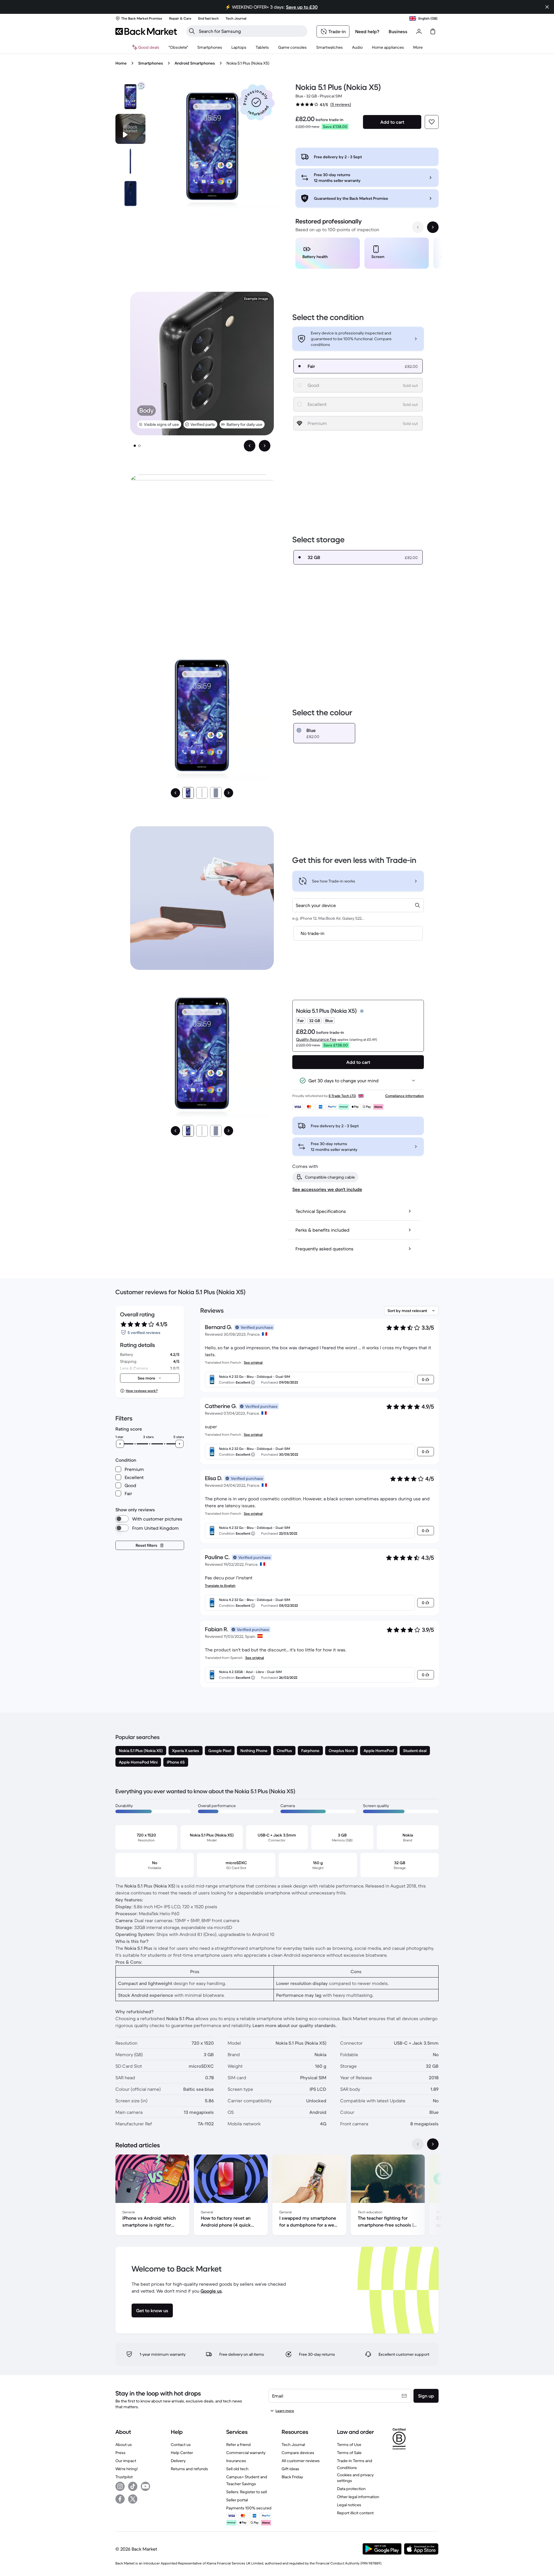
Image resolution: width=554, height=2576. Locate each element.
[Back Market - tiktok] (133, 2486)
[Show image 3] (216, 793)
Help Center (182, 2453)
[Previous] (175, 793)
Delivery (178, 2461)
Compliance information (405, 1096)
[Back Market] (146, 31)
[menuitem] (210, 47)
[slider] (120, 1444)
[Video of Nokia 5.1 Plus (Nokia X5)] (130, 129)
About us (124, 2445)
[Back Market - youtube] (145, 2486)
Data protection (351, 2489)
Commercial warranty (246, 2453)
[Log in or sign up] (419, 31)
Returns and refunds (189, 2469)
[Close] (547, 7)
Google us (211, 2291)
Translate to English (220, 1586)
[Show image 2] (139, 446)
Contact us (181, 2445)
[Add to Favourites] (432, 122)
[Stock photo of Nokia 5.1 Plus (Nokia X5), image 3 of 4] (130, 193)
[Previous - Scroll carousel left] (418, 227)
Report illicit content (355, 2513)
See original (253, 1362)
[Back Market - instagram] (120, 2486)
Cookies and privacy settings (355, 2478)
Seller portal (237, 2500)
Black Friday (292, 2477)
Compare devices (298, 2453)
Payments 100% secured (249, 2508)
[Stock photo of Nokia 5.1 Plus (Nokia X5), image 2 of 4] (130, 161)
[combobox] (358, 905)
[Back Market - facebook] (120, 2499)
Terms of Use (349, 2445)
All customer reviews (301, 2461)
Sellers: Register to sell (247, 2492)
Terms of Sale (349, 2453)
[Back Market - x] (133, 2499)
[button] (256, 102)
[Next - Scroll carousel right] (433, 227)
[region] (367, 254)
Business (398, 31)
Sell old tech (237, 2469)
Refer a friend (238, 2445)
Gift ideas (290, 2469)
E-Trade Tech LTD (342, 1096)
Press (120, 2453)
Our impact (126, 2461)
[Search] (192, 31)
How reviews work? (142, 1391)
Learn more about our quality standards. (295, 2025)
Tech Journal (293, 2445)
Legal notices (349, 2505)
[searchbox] (251, 31)
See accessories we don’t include (327, 1189)
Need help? (367, 31)
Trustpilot (124, 2477)
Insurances (236, 2461)
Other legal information (358, 2497)
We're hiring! (127, 2469)
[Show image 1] (135, 446)
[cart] (433, 31)
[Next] (229, 793)
